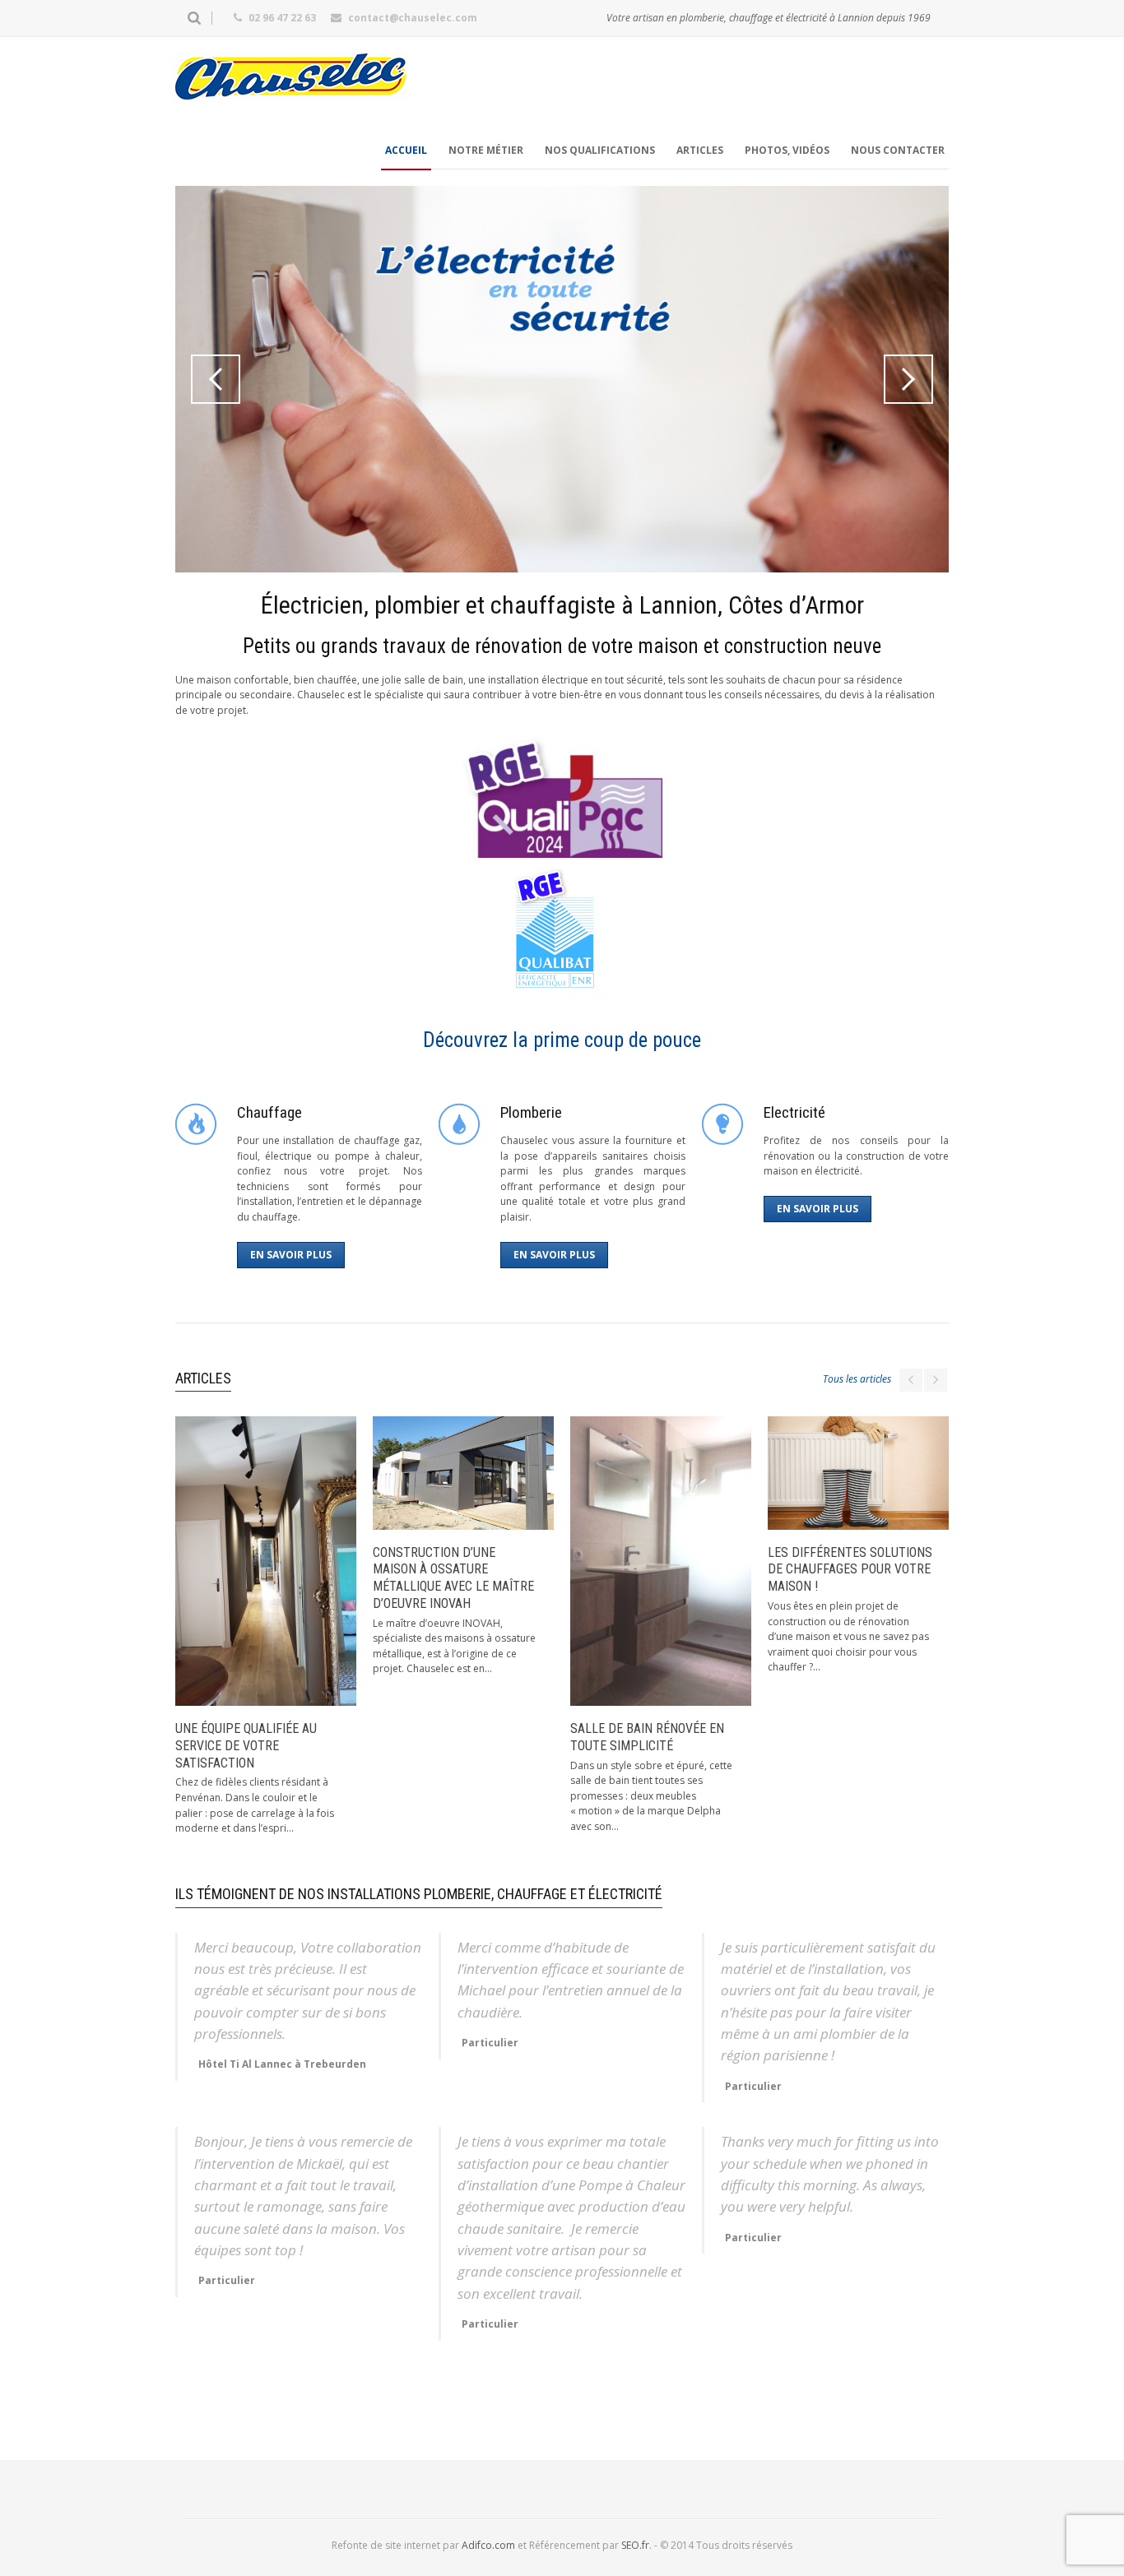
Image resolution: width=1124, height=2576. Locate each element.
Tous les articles (857, 1379)
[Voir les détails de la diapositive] (562, 379)
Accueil (406, 150)
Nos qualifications (600, 150)
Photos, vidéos (787, 150)
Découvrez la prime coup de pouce (562, 1040)
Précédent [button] (216, 379)
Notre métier (486, 150)
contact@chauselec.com (413, 18)
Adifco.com (488, 2545)
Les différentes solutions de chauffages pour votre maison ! (850, 1570)
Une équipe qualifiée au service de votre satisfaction (246, 1746)
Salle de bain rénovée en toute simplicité (647, 1737)
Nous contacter (898, 150)
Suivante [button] (908, 379)
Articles (700, 150)
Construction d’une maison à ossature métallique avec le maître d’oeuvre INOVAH (453, 1578)
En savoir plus (291, 1255)
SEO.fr (635, 2545)
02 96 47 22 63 (282, 18)
